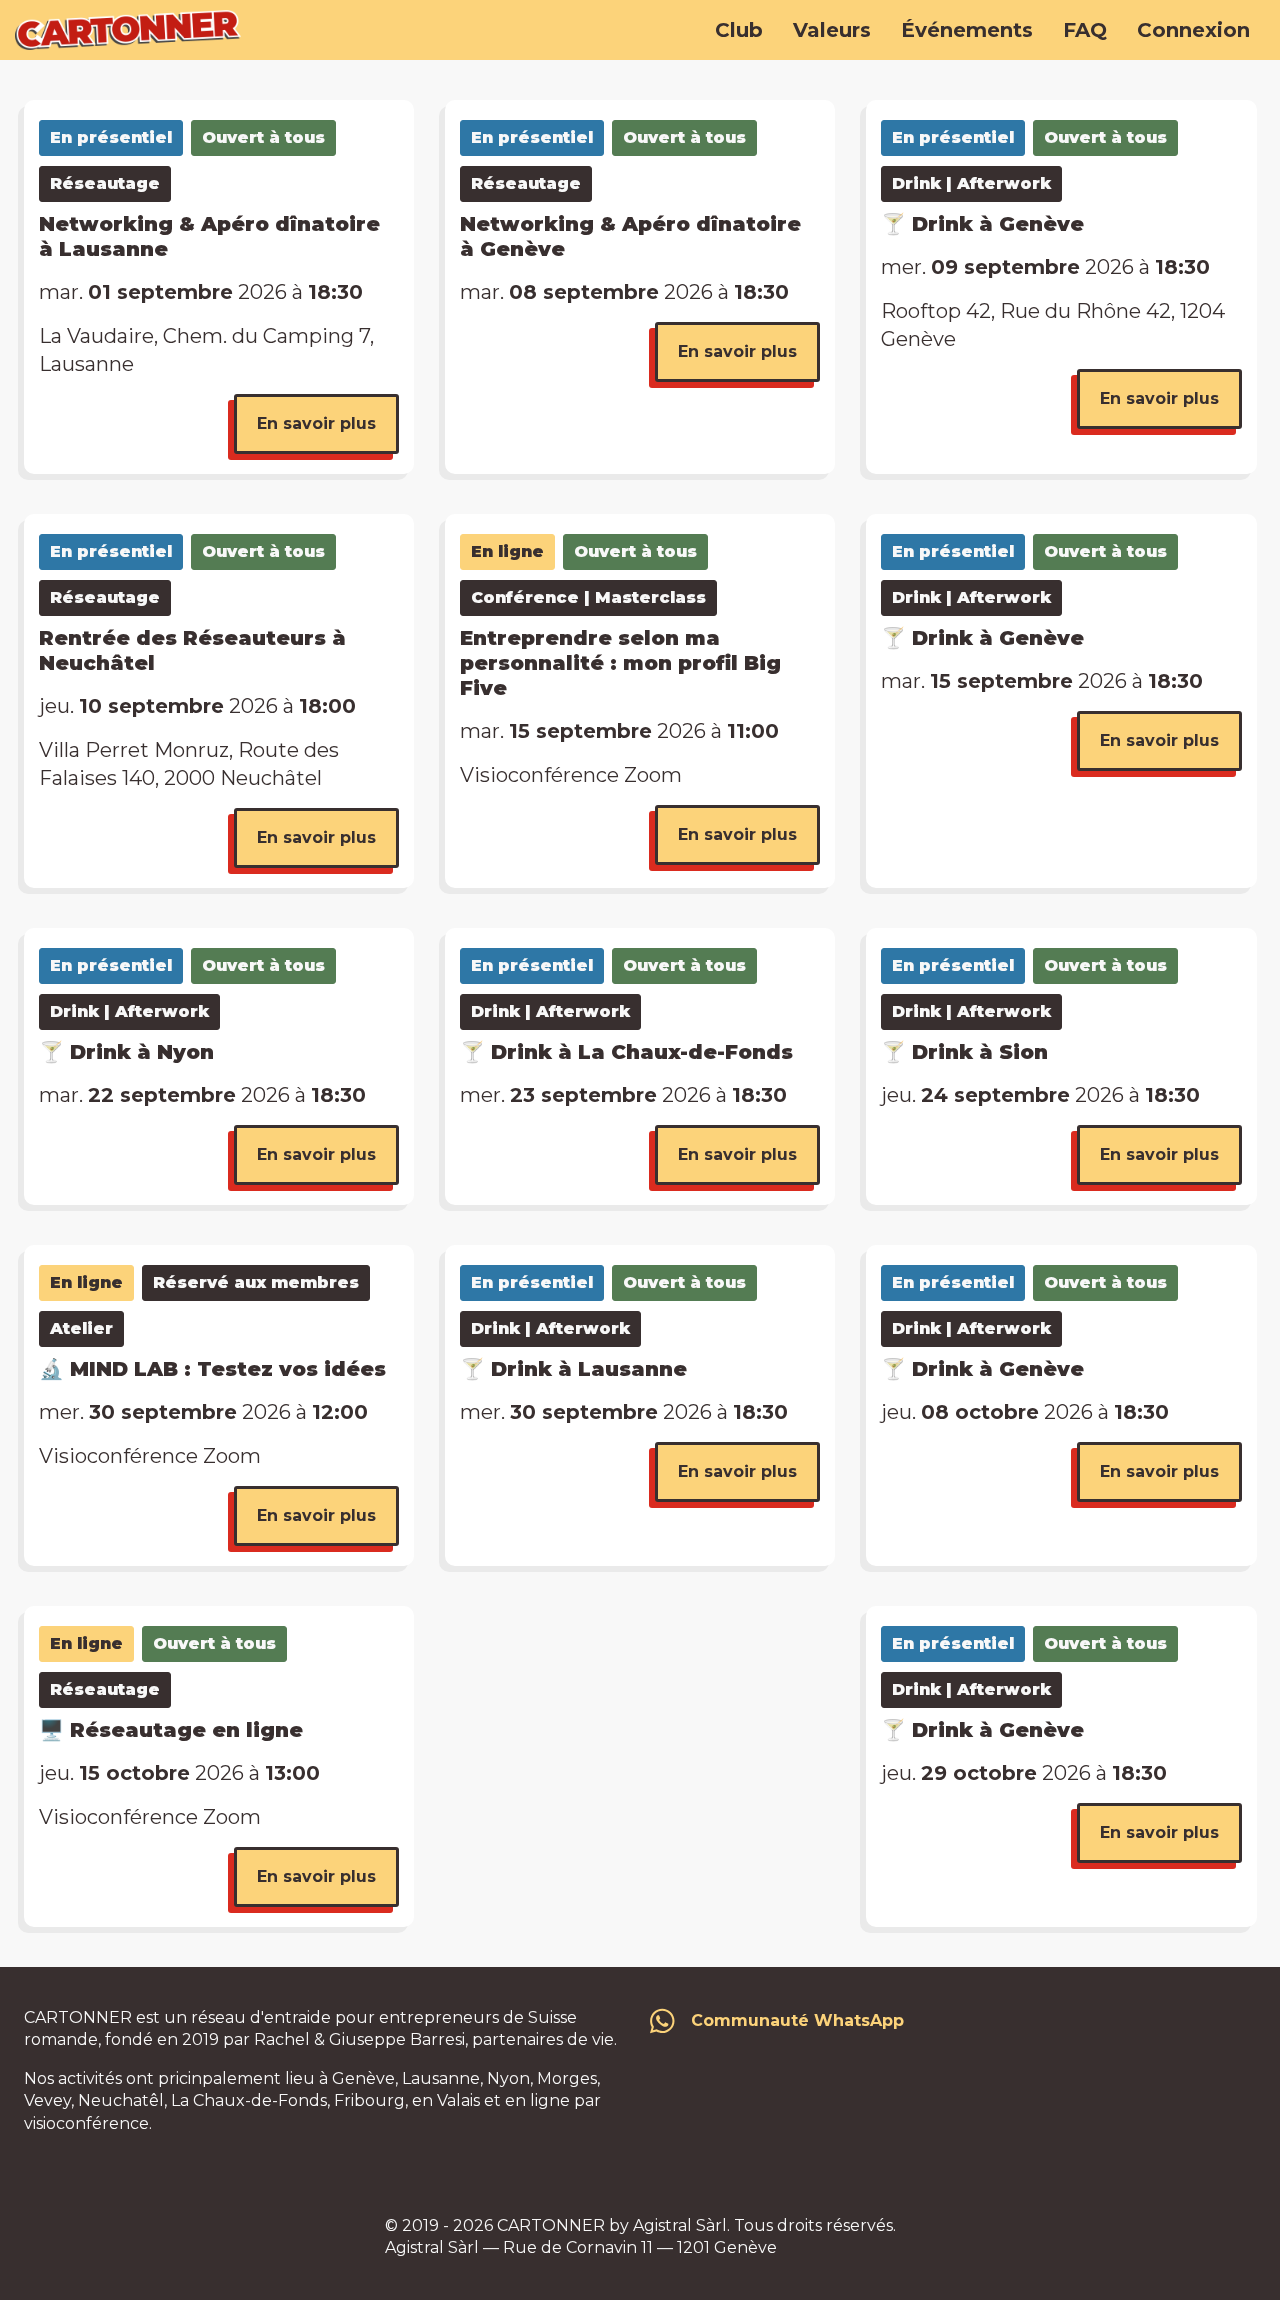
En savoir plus (316, 423)
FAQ (1085, 30)
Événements (967, 30)
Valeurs (832, 30)
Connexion (1193, 30)
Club (739, 30)
